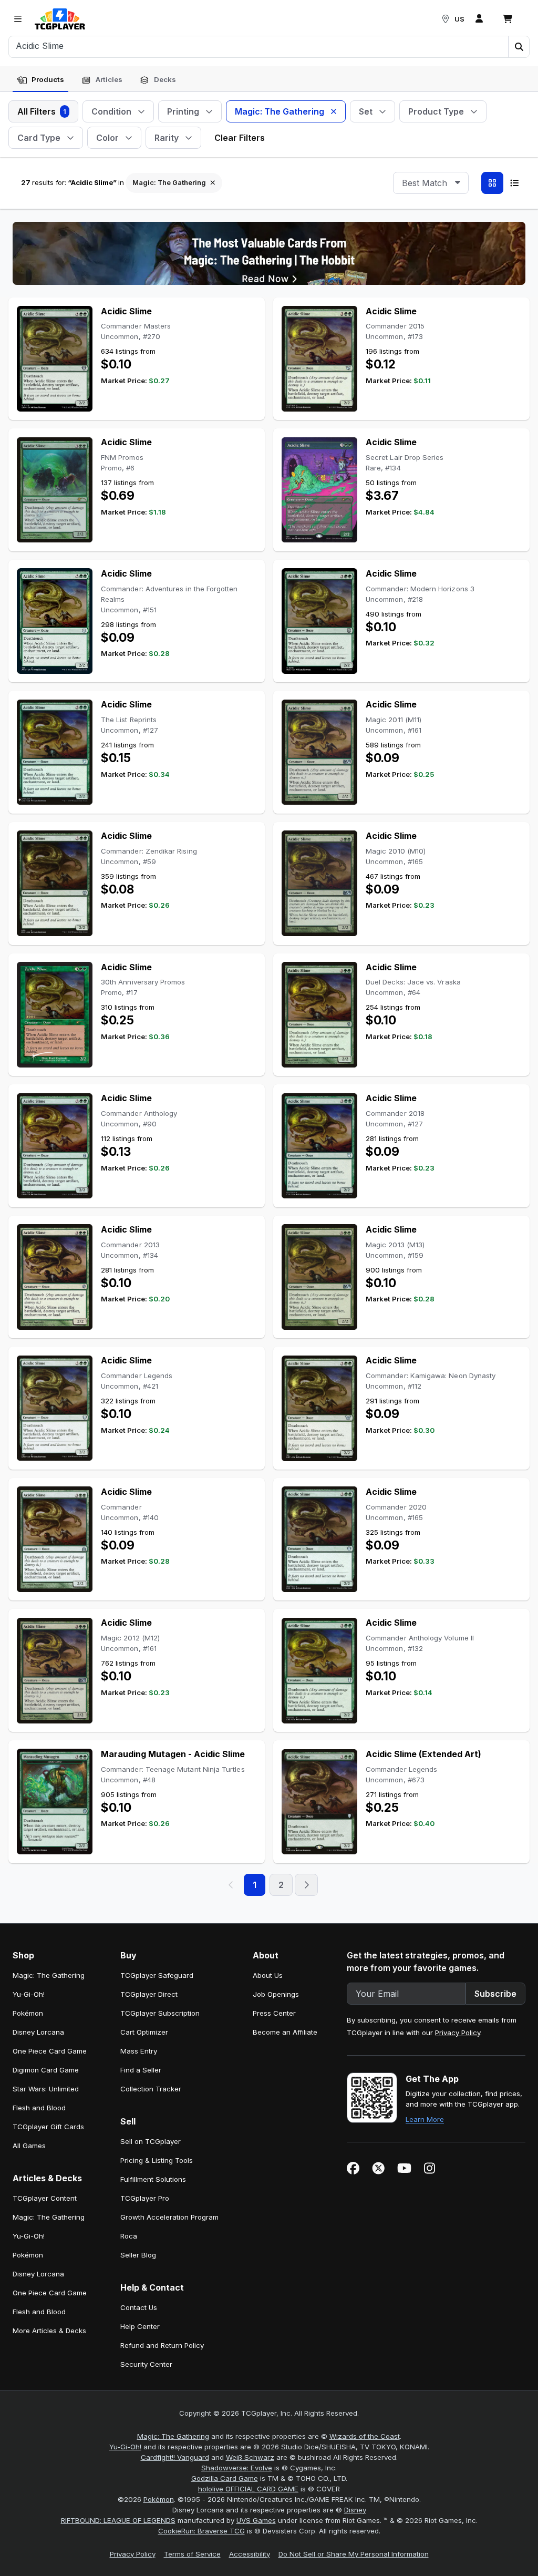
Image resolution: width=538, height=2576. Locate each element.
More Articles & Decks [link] (49, 2331)
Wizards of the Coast (365, 2436)
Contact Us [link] (139, 2307)
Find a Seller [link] (141, 2070)
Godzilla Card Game (225, 2478)
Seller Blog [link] (138, 2255)
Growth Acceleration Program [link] (169, 2217)
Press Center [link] (274, 2013)
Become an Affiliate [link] (285, 2032)
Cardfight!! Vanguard (175, 2457)
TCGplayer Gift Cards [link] (48, 2127)
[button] (519, 47)
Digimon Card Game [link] (46, 2070)
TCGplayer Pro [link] (145, 2198)
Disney (355, 2510)
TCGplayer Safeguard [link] (157, 1975)
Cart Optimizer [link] (144, 2032)
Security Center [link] (146, 2364)
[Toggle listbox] (458, 183)
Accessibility (250, 2554)
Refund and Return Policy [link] (162, 2345)
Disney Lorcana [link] (38, 2032)
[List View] (514, 183)
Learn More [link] (425, 2119)
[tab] (40, 80)
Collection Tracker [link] (151, 2089)
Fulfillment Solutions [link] (153, 2179)
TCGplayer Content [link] (45, 2198)
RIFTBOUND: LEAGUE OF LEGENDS (118, 2520)
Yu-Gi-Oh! (125, 2447)
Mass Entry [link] (139, 2051)
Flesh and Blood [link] (39, 2108)
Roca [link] (129, 2236)
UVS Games (256, 2520)
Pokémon (159, 2499)
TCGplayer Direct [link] (149, 1994)
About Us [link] (268, 1975)
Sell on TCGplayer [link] (151, 2141)
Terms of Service (192, 2554)
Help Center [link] (140, 2326)
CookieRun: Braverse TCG (201, 2531)
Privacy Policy (458, 2033)
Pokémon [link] (28, 2013)
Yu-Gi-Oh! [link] (29, 1994)
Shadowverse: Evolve (237, 2468)
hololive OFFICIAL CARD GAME (248, 2489)
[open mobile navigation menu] (18, 19)
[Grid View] (492, 183)
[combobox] (431, 183)
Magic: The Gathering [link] (49, 1975)
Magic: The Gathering (173, 2436)
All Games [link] (29, 2146)
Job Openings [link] (276, 1994)
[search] (259, 46)
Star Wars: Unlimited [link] (46, 2089)
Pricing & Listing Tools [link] (157, 2160)
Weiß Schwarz (250, 2457)
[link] (60, 19)
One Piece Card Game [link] (50, 2051)
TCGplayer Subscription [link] (160, 2013)
